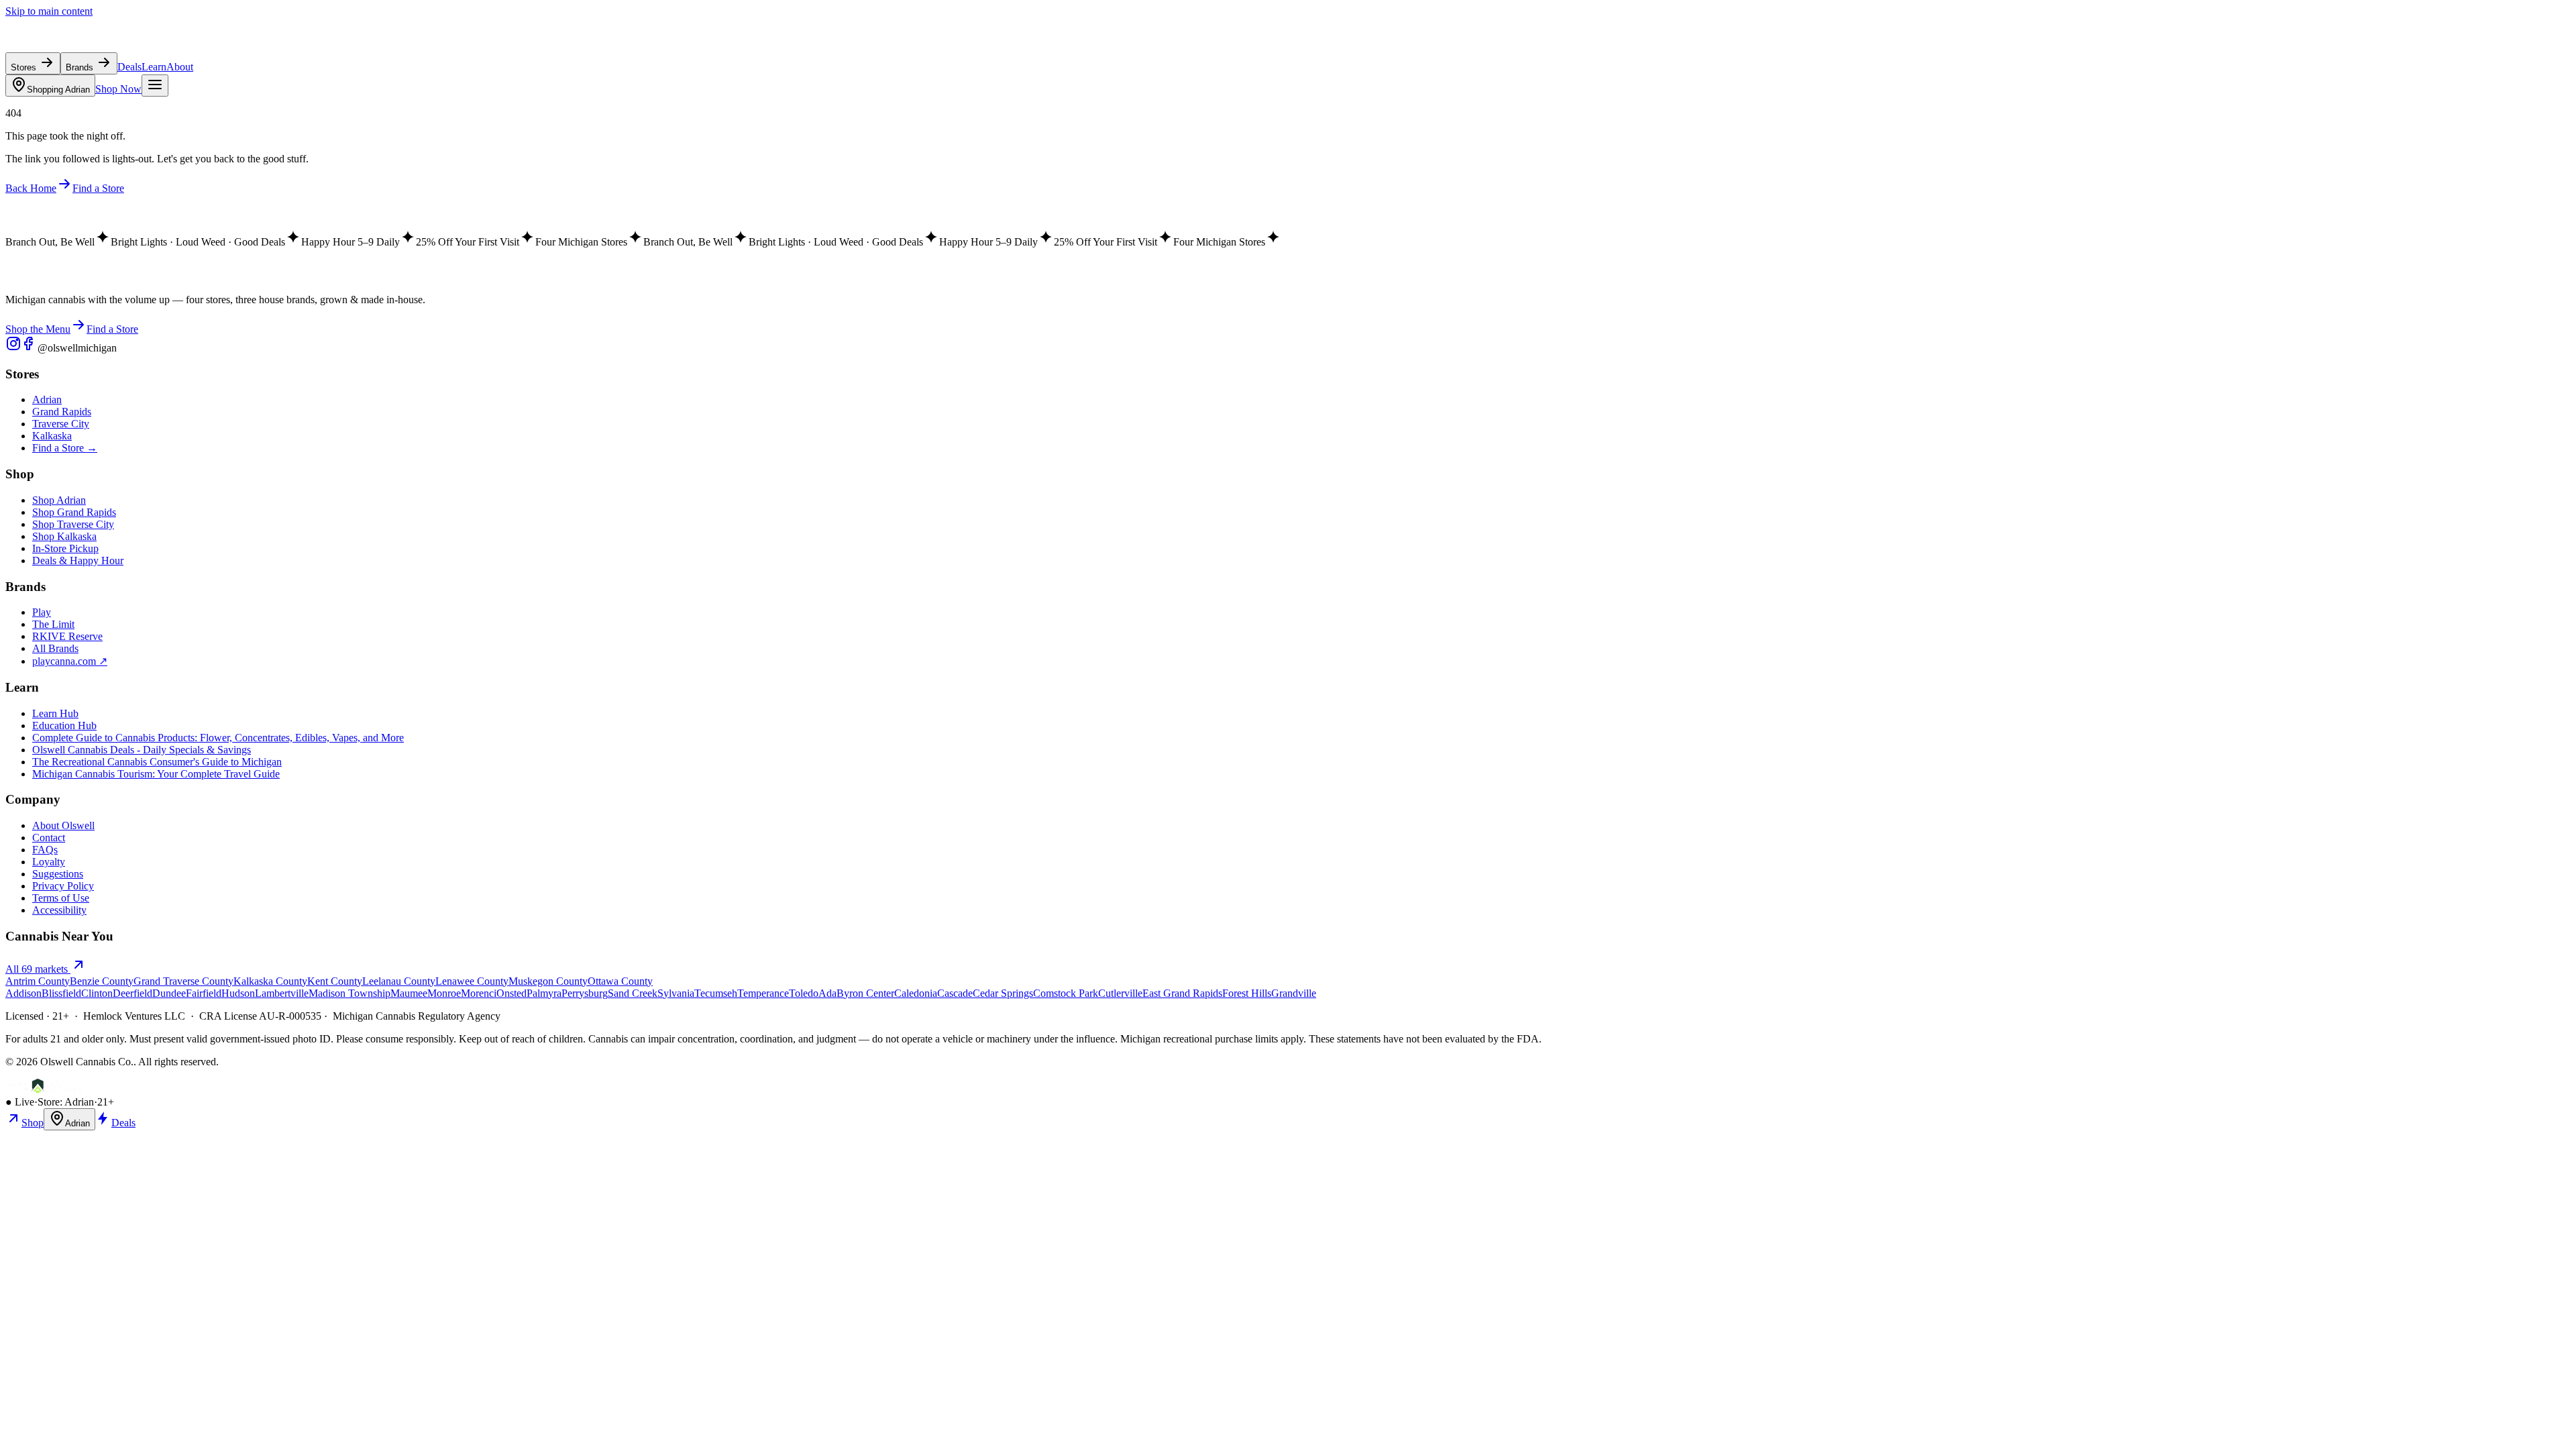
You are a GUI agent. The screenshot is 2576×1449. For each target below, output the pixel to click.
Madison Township (350, 993)
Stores (25, 67)
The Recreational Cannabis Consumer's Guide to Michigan (157, 762)
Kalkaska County (270, 981)
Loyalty (49, 862)
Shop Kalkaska (64, 536)
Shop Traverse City (73, 524)
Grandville (1294, 993)
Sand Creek (633, 993)
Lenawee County (472, 981)
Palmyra (544, 993)
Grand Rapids (62, 412)
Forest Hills (1247, 993)
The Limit (53, 624)
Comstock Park (1066, 993)
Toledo (804, 993)
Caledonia (916, 993)
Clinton (97, 993)
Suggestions (58, 874)
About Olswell (63, 825)
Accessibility (59, 910)
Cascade (955, 993)
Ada (827, 993)
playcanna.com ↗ (70, 661)
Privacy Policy (63, 886)
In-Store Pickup (65, 548)
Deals (129, 67)
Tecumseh (716, 993)
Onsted (512, 993)
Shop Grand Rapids (74, 512)
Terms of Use (61, 898)
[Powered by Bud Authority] (45, 1090)
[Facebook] (30, 348)
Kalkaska (52, 436)
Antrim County (38, 981)
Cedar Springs (1003, 993)
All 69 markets (38, 969)
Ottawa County (620, 981)
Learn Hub (55, 713)
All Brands (55, 648)
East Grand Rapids (1182, 993)
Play (42, 612)
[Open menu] (155, 86)
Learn (154, 67)
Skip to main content (49, 11)
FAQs (45, 850)
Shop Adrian (59, 500)
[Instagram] (13, 348)
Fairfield (204, 993)
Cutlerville (1120, 993)
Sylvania (676, 993)
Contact (49, 838)
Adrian (58, 90)
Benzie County (102, 981)
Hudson (238, 993)
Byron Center (865, 993)
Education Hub (64, 726)
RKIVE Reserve (67, 636)
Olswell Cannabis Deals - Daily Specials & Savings (142, 750)
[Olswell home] (67, 46)
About (180, 67)
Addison (23, 993)
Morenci (479, 993)
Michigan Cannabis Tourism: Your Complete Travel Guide (156, 774)
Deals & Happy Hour (78, 560)
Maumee (409, 993)
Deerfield (132, 993)
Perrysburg (585, 993)
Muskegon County (548, 981)
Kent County (335, 981)
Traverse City (61, 424)
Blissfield (61, 993)
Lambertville (282, 993)
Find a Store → (65, 448)
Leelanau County (399, 981)
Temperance (763, 993)
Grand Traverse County (183, 981)
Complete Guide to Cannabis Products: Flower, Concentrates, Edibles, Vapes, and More (218, 738)
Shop (33, 1123)
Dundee (169, 993)
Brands (81, 67)
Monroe (444, 993)
